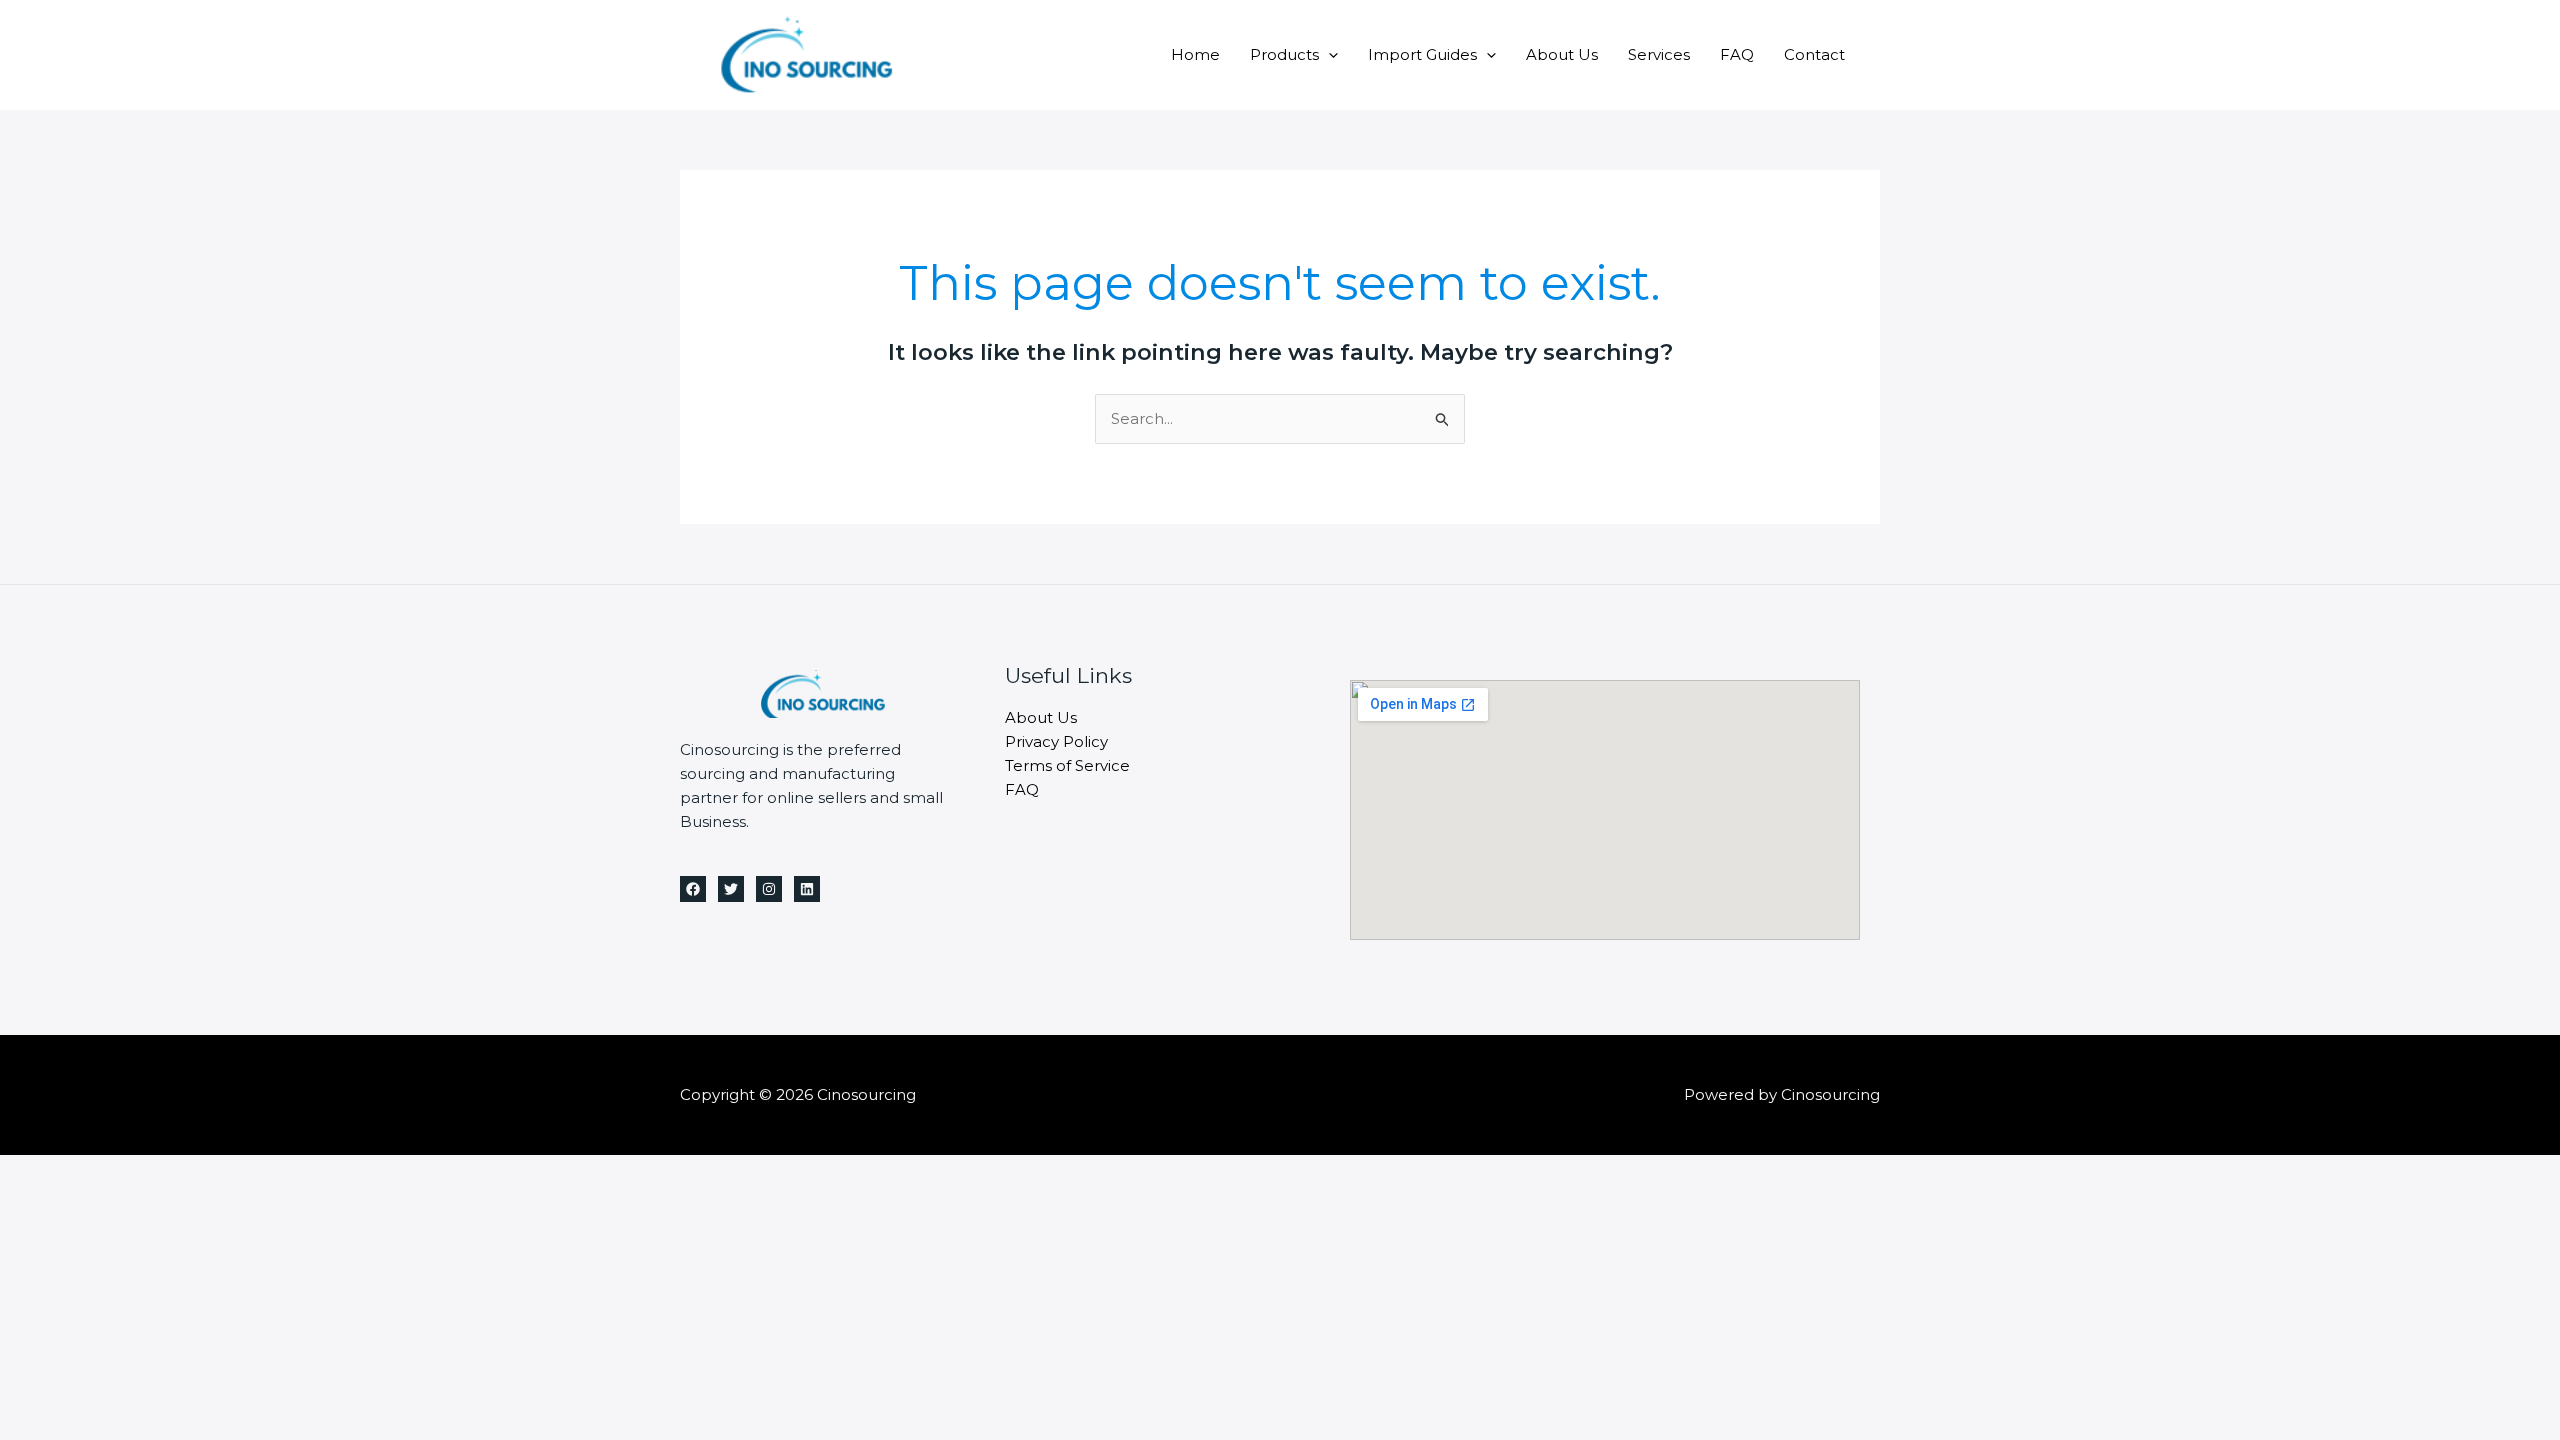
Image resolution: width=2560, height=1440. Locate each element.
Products (1284, 54)
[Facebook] (693, 889)
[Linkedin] (807, 889)
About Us (1562, 54)
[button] (1328, 54)
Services (1659, 54)
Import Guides (1422, 54)
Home (1195, 54)
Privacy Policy (1056, 741)
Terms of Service (1067, 765)
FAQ (1737, 54)
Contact (1814, 54)
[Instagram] (769, 889)
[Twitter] (731, 889)
